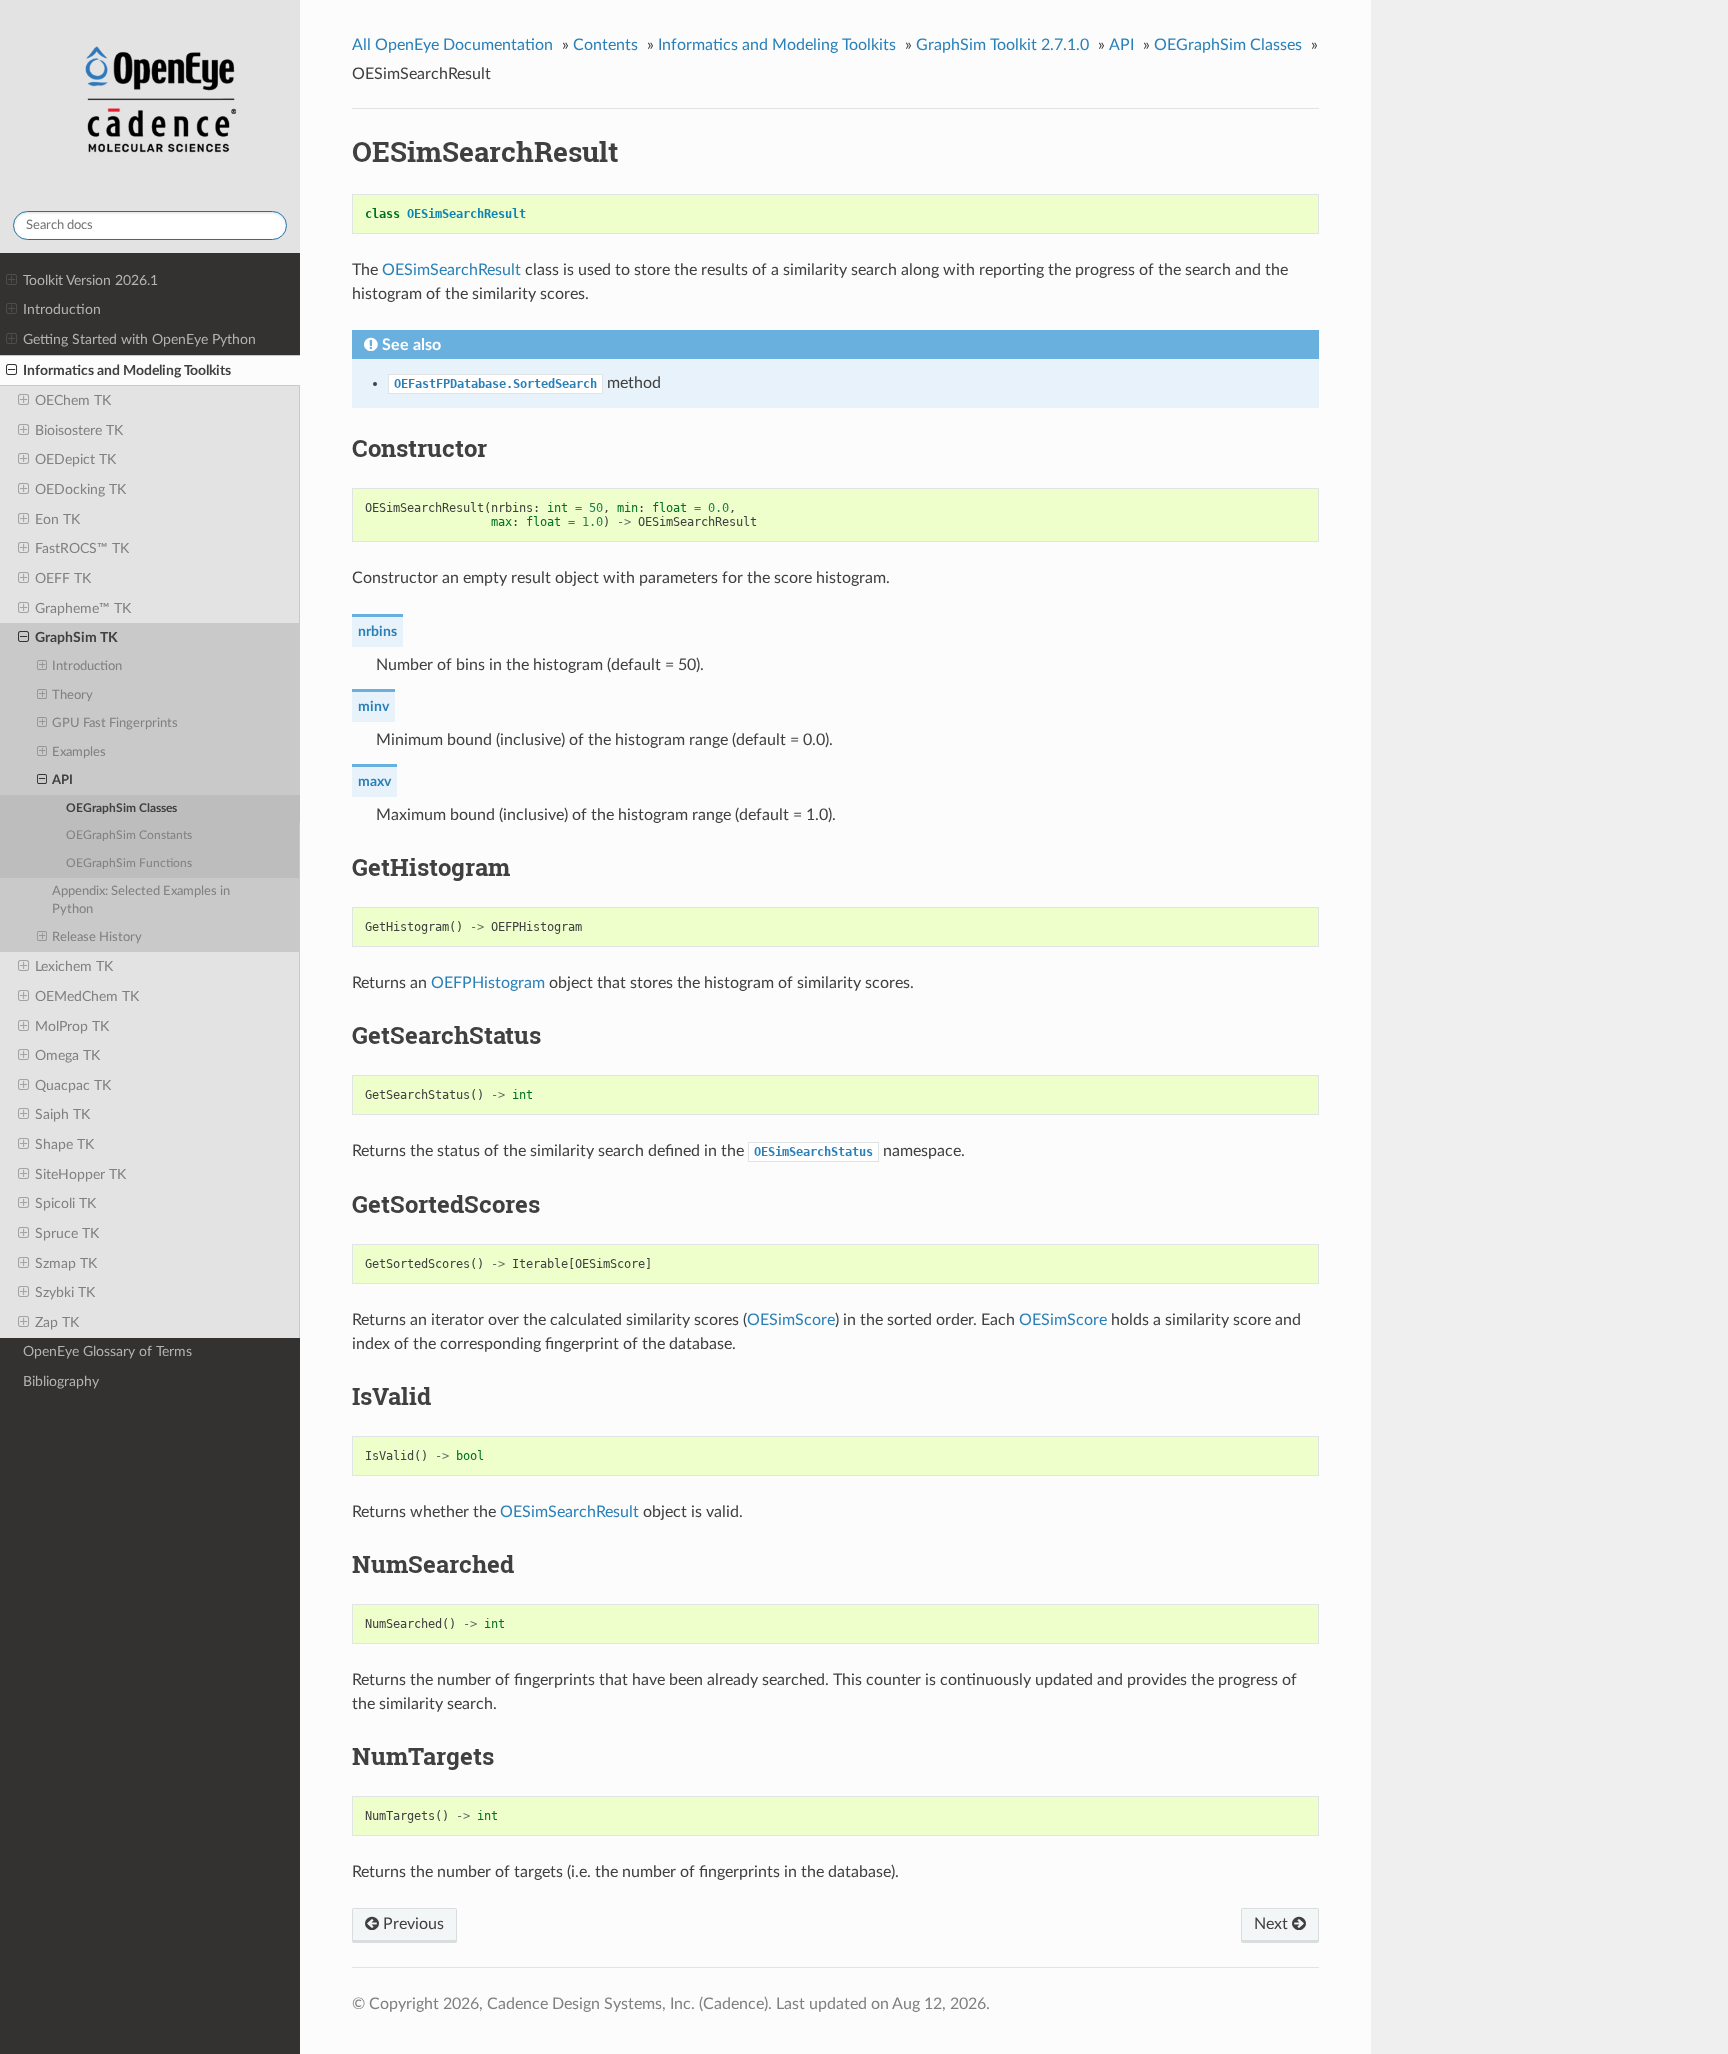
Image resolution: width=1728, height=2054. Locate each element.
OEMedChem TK (87, 996)
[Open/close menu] (11, 281)
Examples (79, 752)
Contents (605, 45)
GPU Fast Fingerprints (115, 723)
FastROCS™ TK (82, 548)
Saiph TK (62, 1114)
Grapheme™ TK (83, 608)
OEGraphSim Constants (129, 835)
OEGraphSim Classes (121, 808)
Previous (411, 1924)
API (62, 780)
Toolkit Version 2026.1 (90, 280)
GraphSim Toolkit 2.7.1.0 (1002, 45)
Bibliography (61, 1381)
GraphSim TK (76, 637)
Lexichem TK (74, 966)
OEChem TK (73, 400)
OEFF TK (63, 578)
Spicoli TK (65, 1203)
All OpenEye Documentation (452, 45)
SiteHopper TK (80, 1174)
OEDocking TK (80, 489)
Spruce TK (67, 1233)
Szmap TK (66, 1263)
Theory (72, 695)
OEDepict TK (75, 459)
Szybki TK (65, 1292)
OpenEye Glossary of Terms (107, 1351)
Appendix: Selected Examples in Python (141, 900)
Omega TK (67, 1055)
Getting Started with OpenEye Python (139, 339)
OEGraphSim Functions (129, 863)
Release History (97, 937)
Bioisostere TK (79, 430)
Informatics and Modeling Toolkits (127, 370)
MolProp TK (72, 1026)
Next (1273, 1924)
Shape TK (64, 1144)
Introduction (62, 309)
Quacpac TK (73, 1085)
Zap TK (57, 1322)
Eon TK (57, 519)
